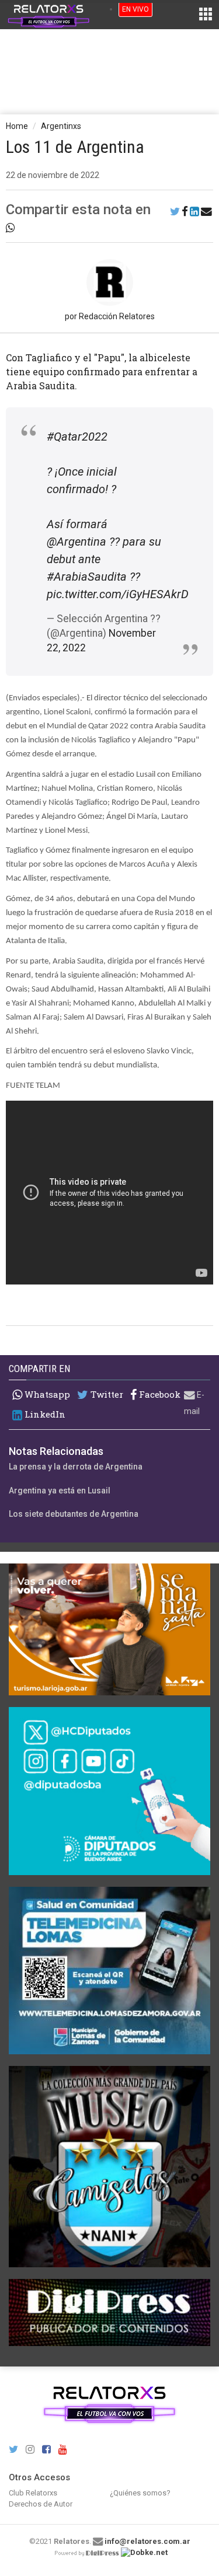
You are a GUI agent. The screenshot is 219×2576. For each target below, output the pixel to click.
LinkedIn (44, 1414)
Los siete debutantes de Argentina (74, 1514)
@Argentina (77, 542)
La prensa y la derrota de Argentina (76, 1467)
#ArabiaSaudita (87, 577)
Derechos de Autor (41, 2504)
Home (17, 126)
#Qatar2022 (77, 437)
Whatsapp (46, 1394)
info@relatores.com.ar (147, 2541)
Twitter (106, 1395)
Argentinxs (61, 126)
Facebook (159, 1395)
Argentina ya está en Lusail (60, 1491)
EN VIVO (135, 9)
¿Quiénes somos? (140, 2493)
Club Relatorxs (33, 2493)
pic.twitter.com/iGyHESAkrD (118, 594)
